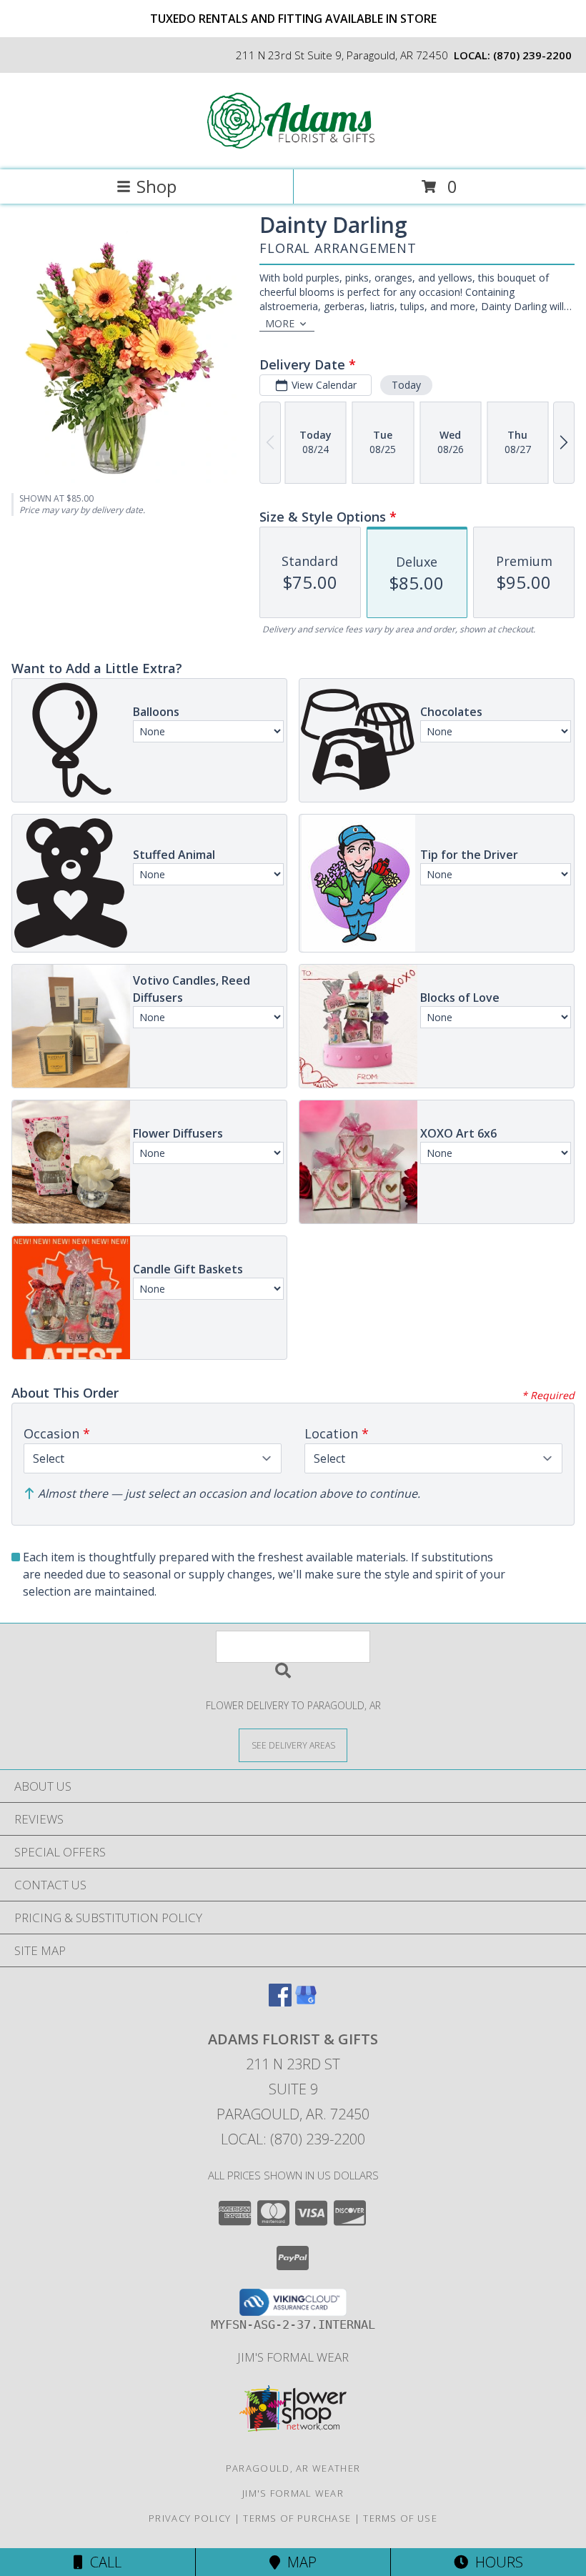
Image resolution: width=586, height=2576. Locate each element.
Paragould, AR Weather (293, 2468)
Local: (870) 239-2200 (293, 2139)
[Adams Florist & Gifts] (293, 149)
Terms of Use (400, 2518)
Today (406, 385)
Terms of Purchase (297, 2518)
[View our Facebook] (280, 2002)
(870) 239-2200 (532, 55)
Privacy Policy (190, 2518)
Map (298, 2562)
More (280, 323)
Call (102, 2562)
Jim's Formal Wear (293, 2357)
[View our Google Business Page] (306, 2002)
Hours (496, 2562)
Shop (157, 186)
